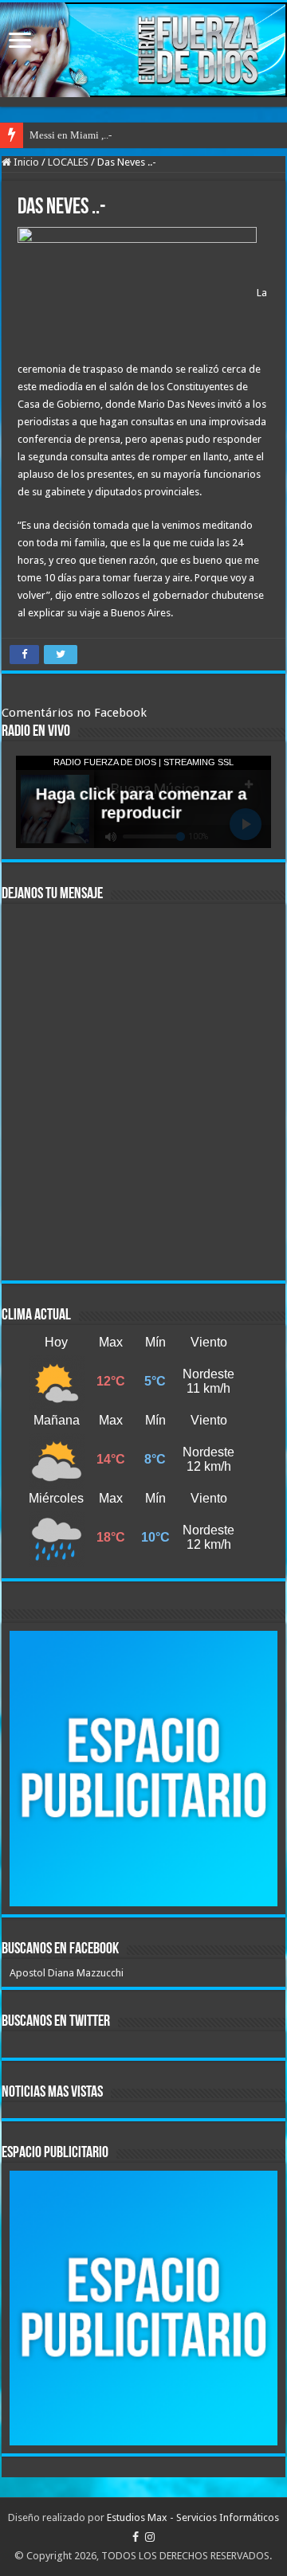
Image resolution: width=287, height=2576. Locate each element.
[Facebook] (136, 2537)
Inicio (25, 162)
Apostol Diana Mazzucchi (67, 1973)
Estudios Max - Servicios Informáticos (193, 2517)
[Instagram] (150, 2537)
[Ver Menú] (20, 42)
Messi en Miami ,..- (71, 135)
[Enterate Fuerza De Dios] (143, 50)
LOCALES (68, 162)
